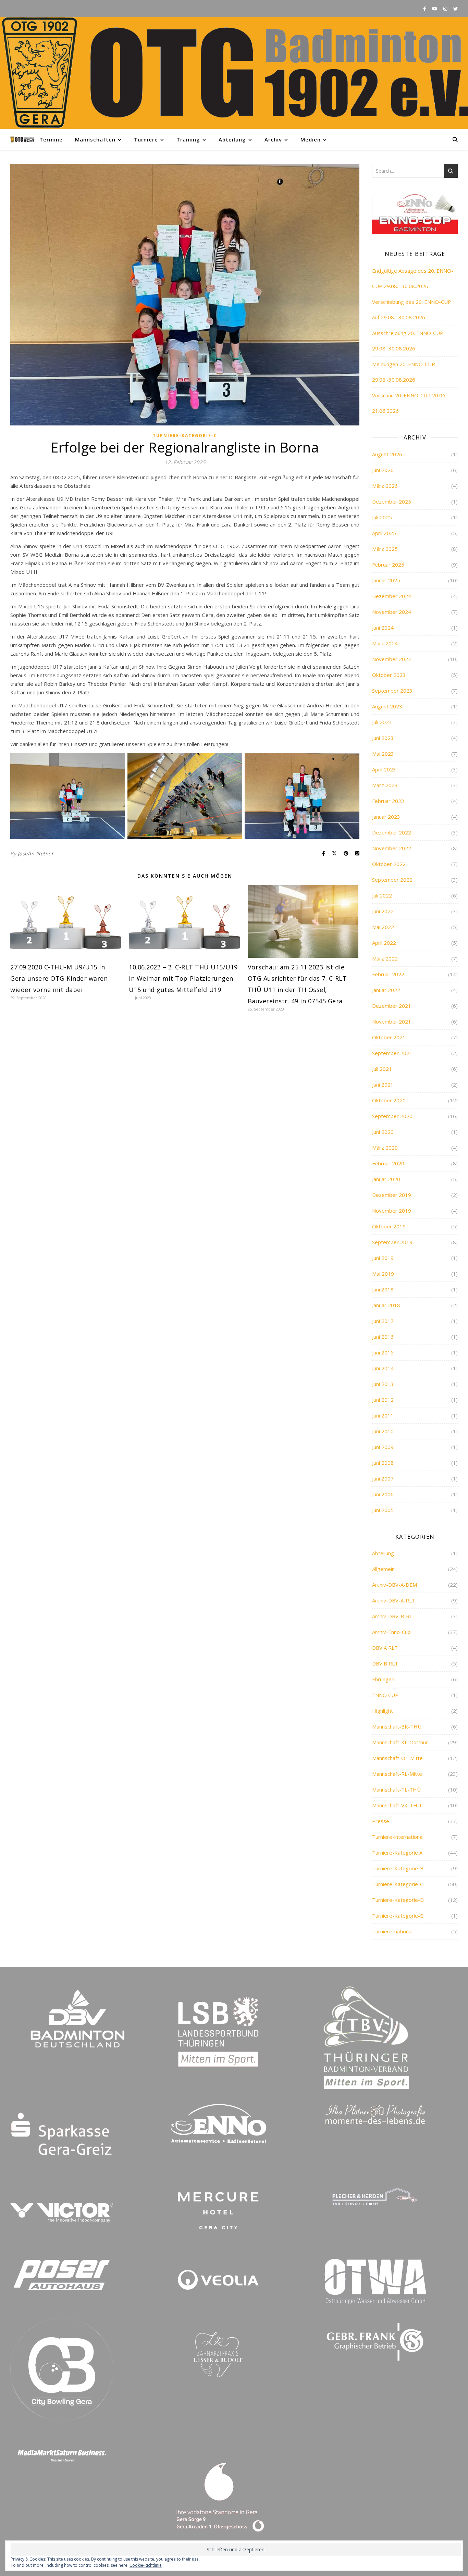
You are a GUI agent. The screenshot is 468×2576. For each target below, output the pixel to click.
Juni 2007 (383, 1478)
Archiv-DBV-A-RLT (394, 1600)
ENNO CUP (385, 1695)
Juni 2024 (383, 628)
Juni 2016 (383, 1337)
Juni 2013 (383, 1384)
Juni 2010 (383, 1431)
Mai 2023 (383, 754)
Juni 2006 (383, 1494)
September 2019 (392, 1242)
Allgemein (383, 1569)
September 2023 (392, 691)
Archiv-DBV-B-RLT (394, 1616)
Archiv (273, 139)
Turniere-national (392, 1931)
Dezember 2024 (392, 596)
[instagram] (446, 9)
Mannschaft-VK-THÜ (397, 1805)
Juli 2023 (382, 722)
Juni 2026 (383, 470)
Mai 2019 (383, 1274)
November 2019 (392, 1211)
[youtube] (435, 9)
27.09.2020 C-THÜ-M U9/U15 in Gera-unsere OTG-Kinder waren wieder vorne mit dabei (59, 978)
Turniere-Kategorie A (397, 1853)
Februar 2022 (388, 974)
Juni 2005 (383, 1510)
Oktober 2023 (389, 675)
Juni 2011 (383, 1415)
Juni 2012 (383, 1400)
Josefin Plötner (36, 853)
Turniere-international (398, 1837)
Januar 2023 (386, 817)
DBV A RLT (385, 1648)
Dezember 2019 (392, 1195)
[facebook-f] (425, 9)
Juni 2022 (383, 911)
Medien (311, 139)
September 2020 (392, 1116)
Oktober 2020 (389, 1100)
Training (188, 139)
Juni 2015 (383, 1352)
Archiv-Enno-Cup (391, 1632)
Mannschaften (95, 139)
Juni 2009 (383, 1447)
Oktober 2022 (389, 864)
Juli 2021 (382, 1069)
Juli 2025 (382, 517)
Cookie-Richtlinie (146, 2565)
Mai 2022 (383, 927)
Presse (381, 1821)
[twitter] (455, 9)
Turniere (146, 139)
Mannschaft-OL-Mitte (397, 1758)
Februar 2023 (388, 801)
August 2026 (387, 454)
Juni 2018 (383, 1289)
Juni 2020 (383, 1132)
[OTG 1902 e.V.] (234, 73)
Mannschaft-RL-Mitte (397, 1774)
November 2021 (392, 1021)
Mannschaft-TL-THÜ (396, 1789)
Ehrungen (383, 1679)
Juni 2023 (383, 738)
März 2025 (385, 549)
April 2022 (384, 943)
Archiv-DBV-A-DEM (395, 1585)
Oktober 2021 (389, 1037)
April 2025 (384, 533)
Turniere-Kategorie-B (398, 1868)
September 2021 (392, 1053)
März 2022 (385, 958)
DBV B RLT (385, 1663)
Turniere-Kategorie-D (398, 1900)
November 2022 (392, 848)
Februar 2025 (388, 565)
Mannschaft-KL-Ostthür (400, 1742)
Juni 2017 (383, 1321)
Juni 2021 (383, 1085)
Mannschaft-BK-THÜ (397, 1726)
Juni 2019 (383, 1258)
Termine (51, 139)
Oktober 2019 (389, 1226)
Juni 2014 (383, 1368)
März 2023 (385, 785)
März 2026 (385, 486)
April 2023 (384, 769)
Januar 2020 (386, 1179)
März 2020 (385, 1148)
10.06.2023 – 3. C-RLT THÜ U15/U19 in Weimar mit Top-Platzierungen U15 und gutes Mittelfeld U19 (183, 978)
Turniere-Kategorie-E (398, 1916)
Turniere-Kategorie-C (185, 436)
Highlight (383, 1711)
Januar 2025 (386, 580)
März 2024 (385, 643)
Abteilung (232, 139)
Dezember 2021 (392, 1006)
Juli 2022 (382, 895)
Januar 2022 (386, 990)
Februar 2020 (388, 1163)
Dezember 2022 (392, 832)
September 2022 (392, 880)
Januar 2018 (386, 1305)
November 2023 (392, 659)
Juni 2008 (383, 1463)
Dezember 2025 (392, 501)
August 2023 (387, 706)
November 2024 (392, 612)
